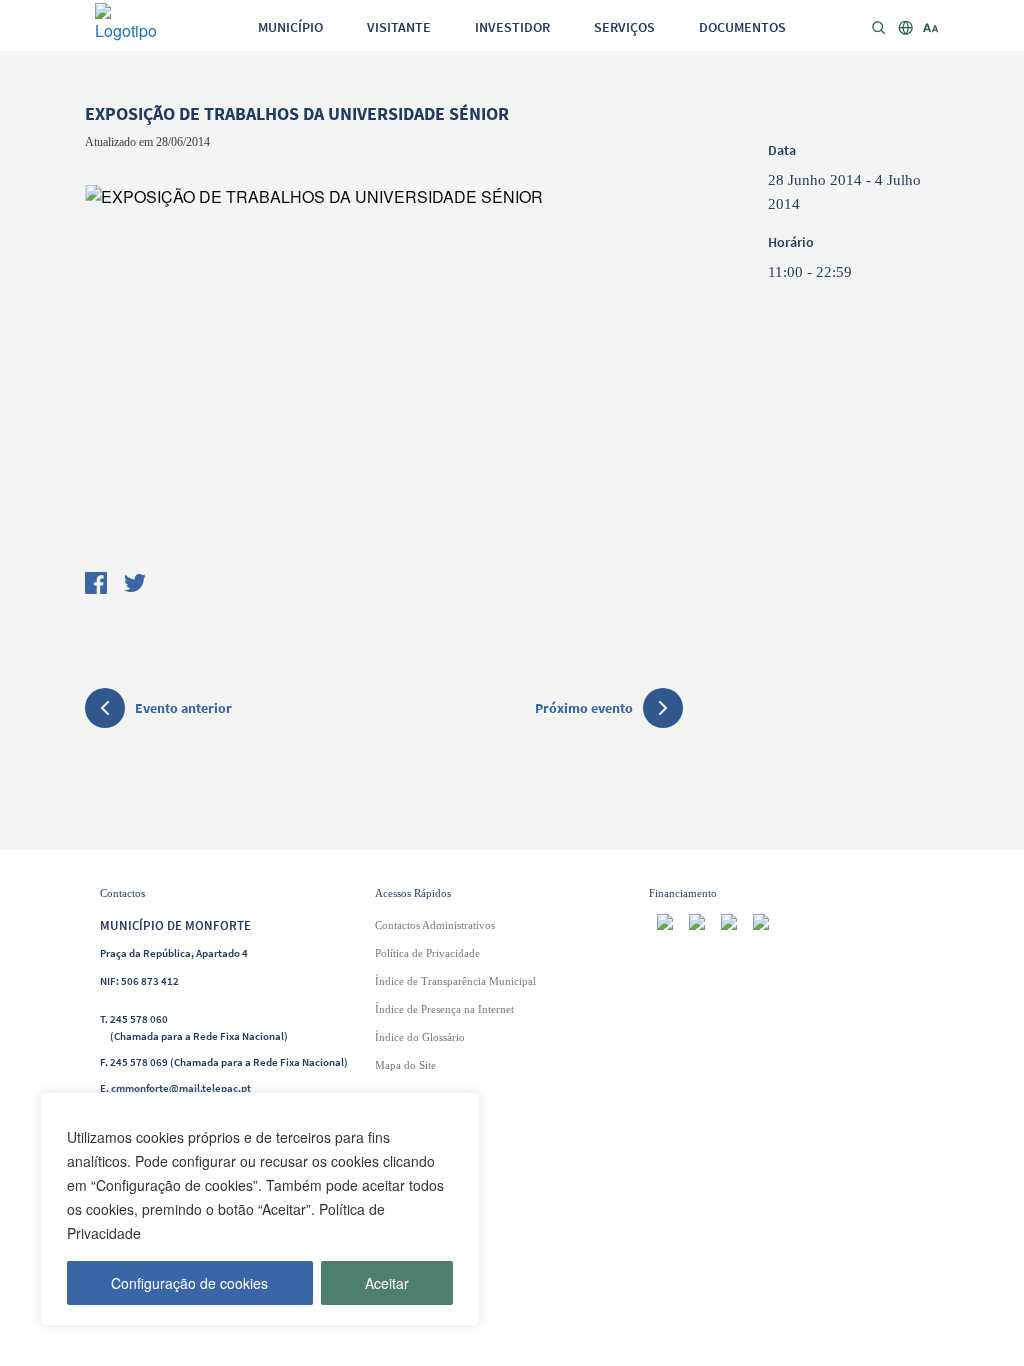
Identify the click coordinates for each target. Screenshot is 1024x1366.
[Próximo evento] (663, 708)
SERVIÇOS (624, 27)
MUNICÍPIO (290, 27)
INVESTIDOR (512, 27)
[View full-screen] (383, 364)
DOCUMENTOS (742, 27)
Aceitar (387, 1283)
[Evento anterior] (105, 711)
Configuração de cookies (189, 1283)
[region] (260, 1209)
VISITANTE (399, 27)
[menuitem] (290, 26)
